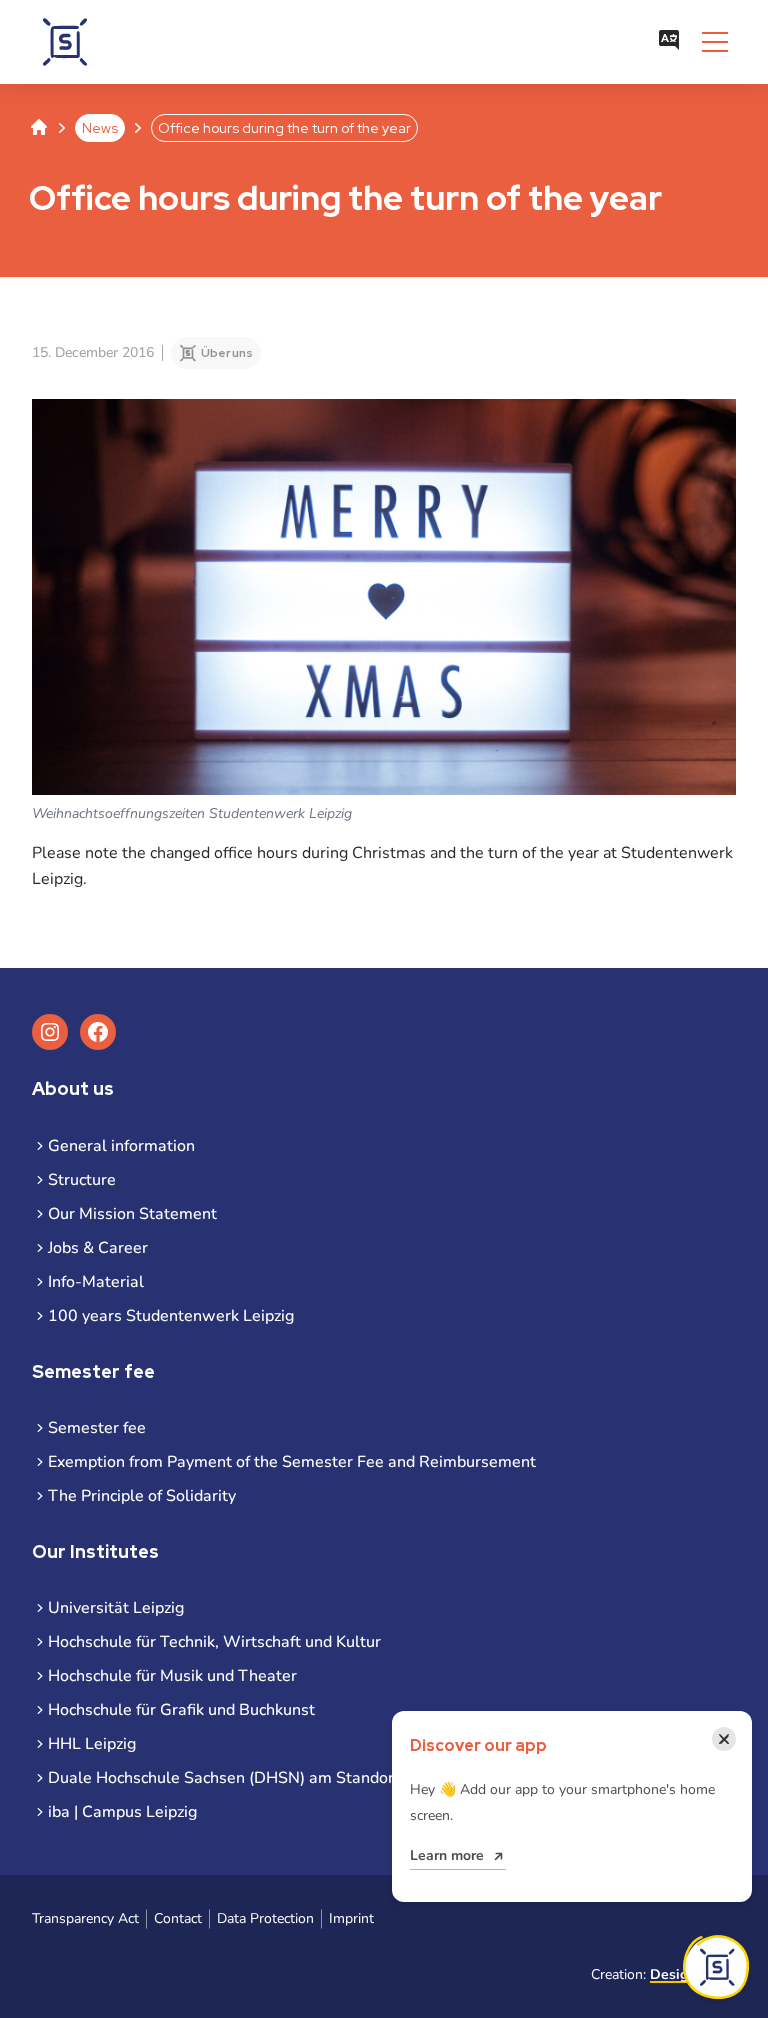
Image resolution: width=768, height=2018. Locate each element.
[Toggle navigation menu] (715, 42)
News (100, 128)
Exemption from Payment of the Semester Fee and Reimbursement (292, 1462)
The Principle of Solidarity (142, 1496)
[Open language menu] (669, 42)
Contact (178, 1918)
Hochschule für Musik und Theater (172, 1676)
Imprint (351, 1918)
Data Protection (265, 1918)
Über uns (227, 353)
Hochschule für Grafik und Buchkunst (181, 1710)
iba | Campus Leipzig (122, 1812)
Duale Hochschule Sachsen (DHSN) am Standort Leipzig (251, 1778)
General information (121, 1146)
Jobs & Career (98, 1248)
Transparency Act (85, 1918)
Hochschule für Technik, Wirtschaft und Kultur (214, 1642)
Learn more (447, 1855)
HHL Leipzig (92, 1744)
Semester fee (97, 1428)
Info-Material (96, 1282)
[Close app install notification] (716, 1967)
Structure (82, 1180)
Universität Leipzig (116, 1608)
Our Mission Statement (132, 1214)
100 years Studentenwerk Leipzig (171, 1316)
